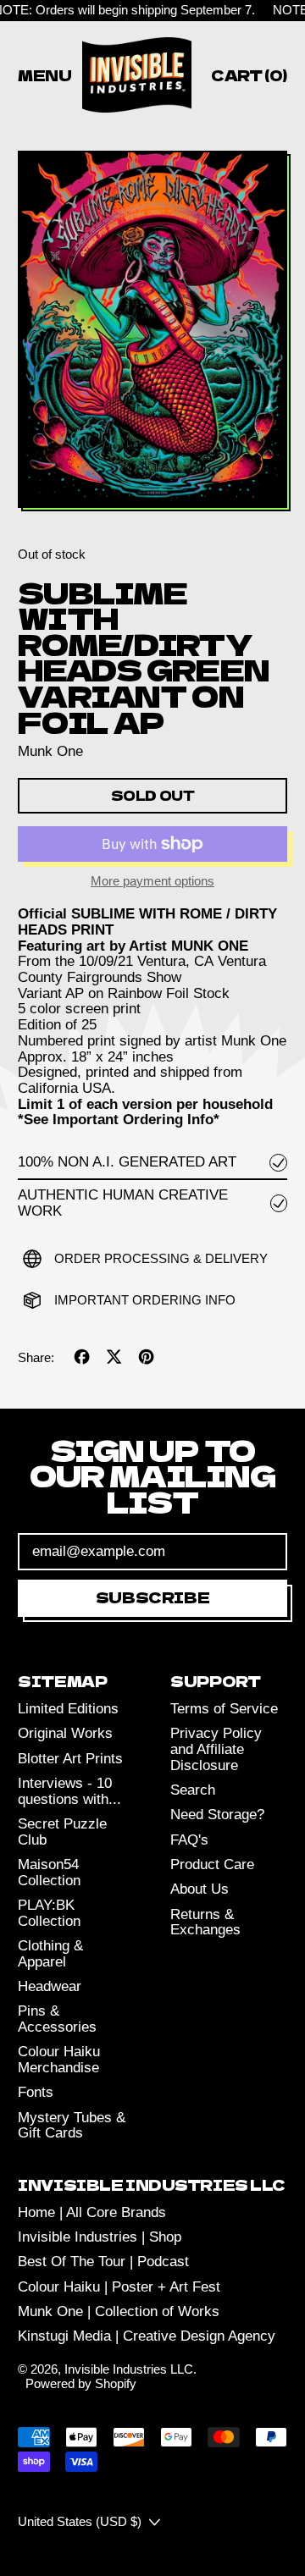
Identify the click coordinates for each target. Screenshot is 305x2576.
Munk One (50, 751)
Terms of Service (224, 1709)
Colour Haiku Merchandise (59, 2060)
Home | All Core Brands (92, 2212)
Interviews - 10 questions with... (69, 1791)
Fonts (36, 2092)
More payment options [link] (152, 881)
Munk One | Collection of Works (119, 2311)
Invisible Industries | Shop (100, 2237)
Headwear (50, 1986)
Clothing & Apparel (50, 1954)
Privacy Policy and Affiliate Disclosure (216, 1749)
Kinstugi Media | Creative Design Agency (147, 2336)
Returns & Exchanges (205, 1922)
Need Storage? (217, 1815)
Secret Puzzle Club (62, 1832)
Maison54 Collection (49, 1873)
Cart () (249, 78)
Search (193, 1790)
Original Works (65, 1733)
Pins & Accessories (57, 2019)
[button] (152, 331)
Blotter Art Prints (70, 1759)
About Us (200, 1889)
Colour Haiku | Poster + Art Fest (119, 2287)
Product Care (212, 1864)
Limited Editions (68, 1709)
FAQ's (189, 1840)
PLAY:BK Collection (49, 1913)
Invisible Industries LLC (129, 2369)
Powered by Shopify (81, 2383)
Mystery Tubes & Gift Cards (72, 2126)
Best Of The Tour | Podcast (103, 2262)
